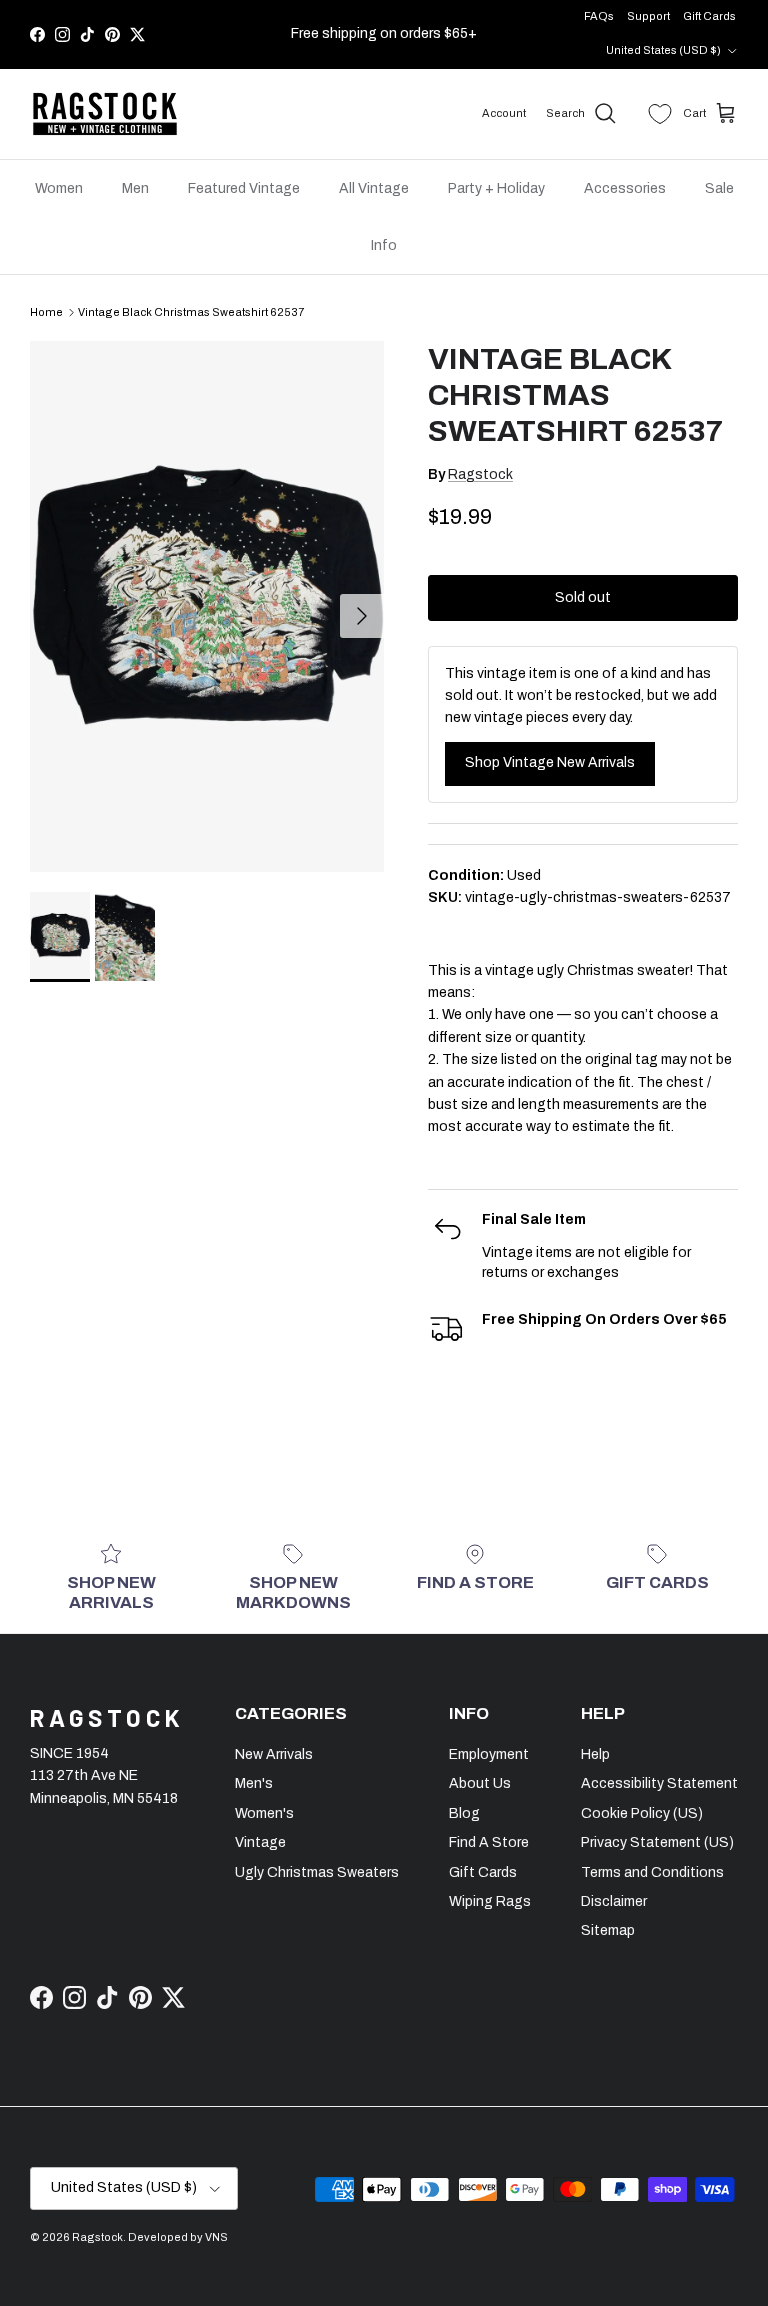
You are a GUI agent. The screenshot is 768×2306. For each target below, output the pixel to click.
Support (648, 16)
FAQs (599, 16)
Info (384, 245)
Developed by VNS (178, 2237)
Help (595, 1754)
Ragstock (480, 474)
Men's (254, 1783)
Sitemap (608, 1930)
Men (135, 188)
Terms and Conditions (652, 1872)
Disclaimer (614, 1901)
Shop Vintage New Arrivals (550, 762)
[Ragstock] (105, 114)
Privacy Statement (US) (657, 1842)
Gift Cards (709, 16)
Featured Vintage (244, 188)
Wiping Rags (490, 1901)
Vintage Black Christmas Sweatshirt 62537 (191, 312)
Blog (464, 1813)
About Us (480, 1783)
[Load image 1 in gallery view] (207, 606)
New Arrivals (274, 1754)
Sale (719, 188)
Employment (489, 1754)
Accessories (625, 188)
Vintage (260, 1842)
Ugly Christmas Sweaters (317, 1872)
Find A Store (489, 1842)
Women (59, 188)
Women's (264, 1813)
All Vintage (374, 188)
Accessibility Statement (659, 1783)
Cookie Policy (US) (642, 1813)
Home (46, 312)
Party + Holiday (496, 188)
